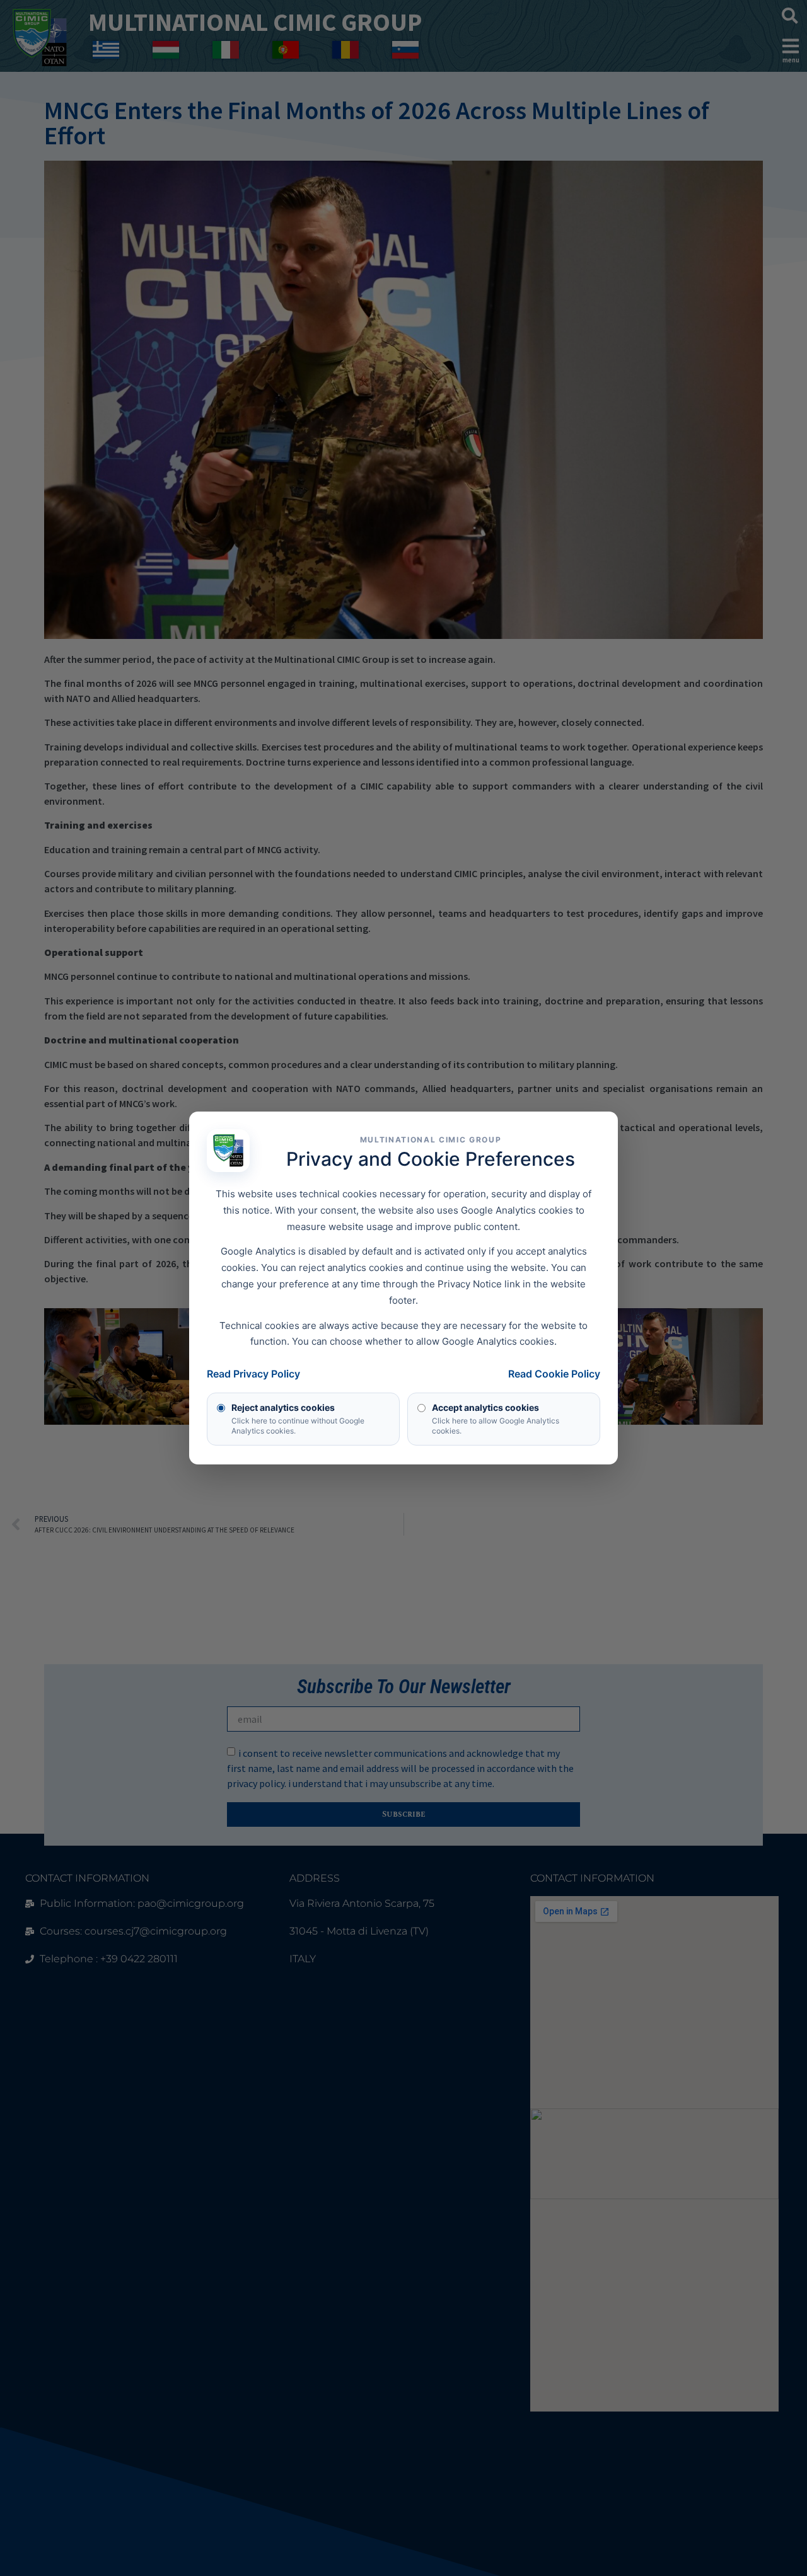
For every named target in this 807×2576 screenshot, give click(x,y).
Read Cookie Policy (554, 1374)
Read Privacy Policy (253, 1374)
